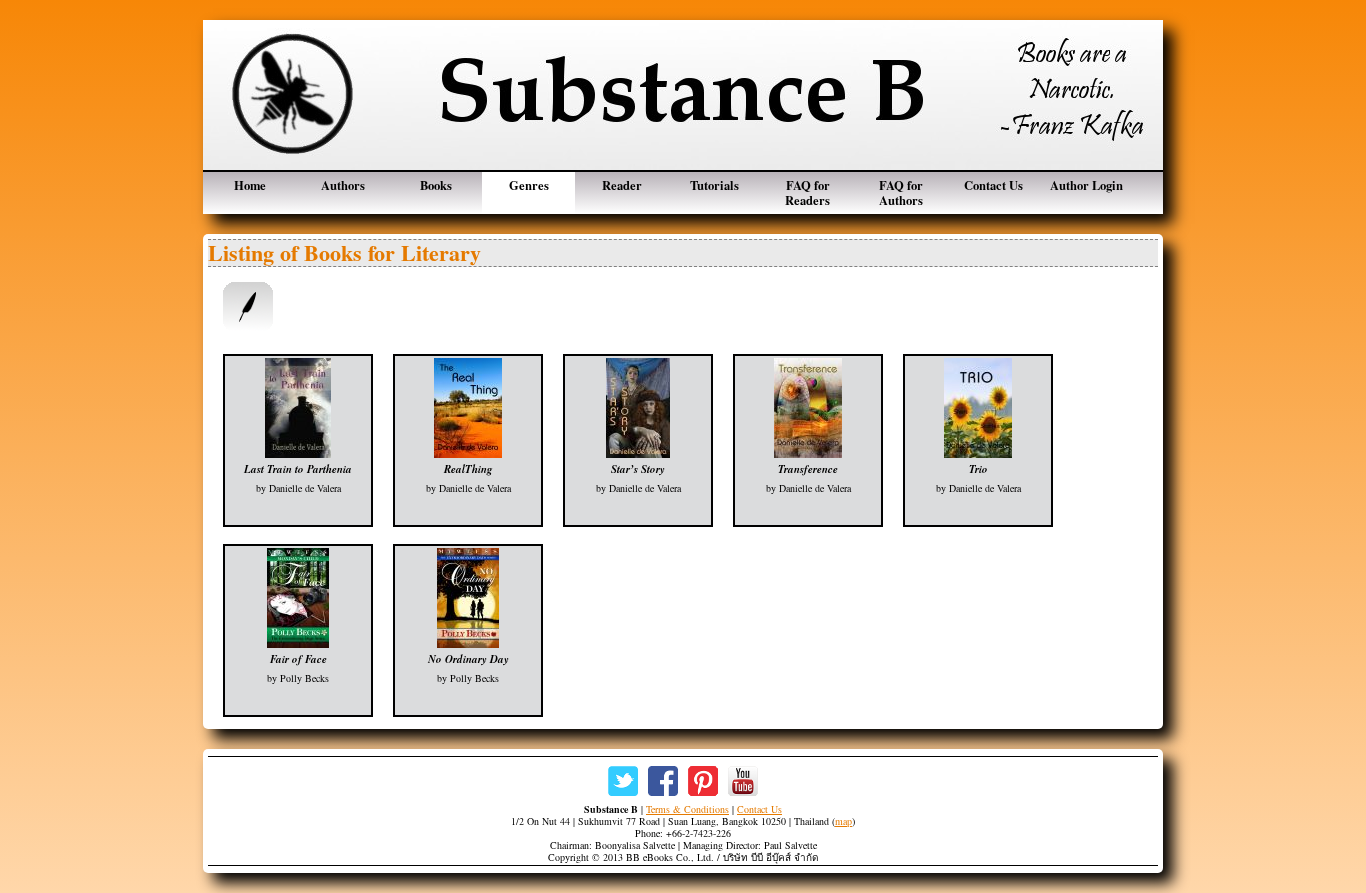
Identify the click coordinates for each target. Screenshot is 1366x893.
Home (250, 185)
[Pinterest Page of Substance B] (703, 781)
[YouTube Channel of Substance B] (743, 781)
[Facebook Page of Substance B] (663, 781)
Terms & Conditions (687, 809)
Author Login (1086, 185)
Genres (529, 185)
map (843, 821)
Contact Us (993, 185)
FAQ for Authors (901, 192)
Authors (343, 185)
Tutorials (714, 185)
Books (436, 185)
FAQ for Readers (807, 192)
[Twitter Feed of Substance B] (623, 781)
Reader (622, 185)
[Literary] (248, 307)
